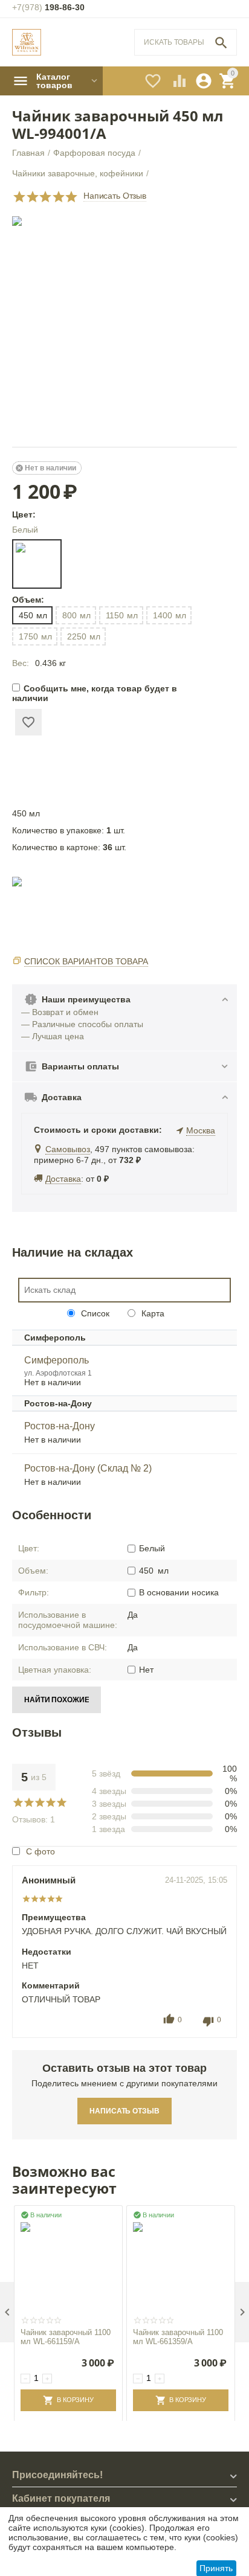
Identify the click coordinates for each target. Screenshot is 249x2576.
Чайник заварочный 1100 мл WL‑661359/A (178, 2337)
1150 (122, 615)
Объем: (27, 600)
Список (94, 1313)
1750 (35, 636)
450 (33, 615)
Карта (152, 1313)
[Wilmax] (27, 43)
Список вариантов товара (86, 961)
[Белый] (37, 564)
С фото (40, 1851)
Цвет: (24, 514)
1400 (170, 615)
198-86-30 (48, 7)
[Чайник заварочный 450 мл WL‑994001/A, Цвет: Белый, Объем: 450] (124, 328)
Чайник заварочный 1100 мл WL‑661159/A (66, 2337)
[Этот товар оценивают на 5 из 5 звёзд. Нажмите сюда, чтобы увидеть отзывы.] (45, 197)
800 (76, 615)
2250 (84, 636)
